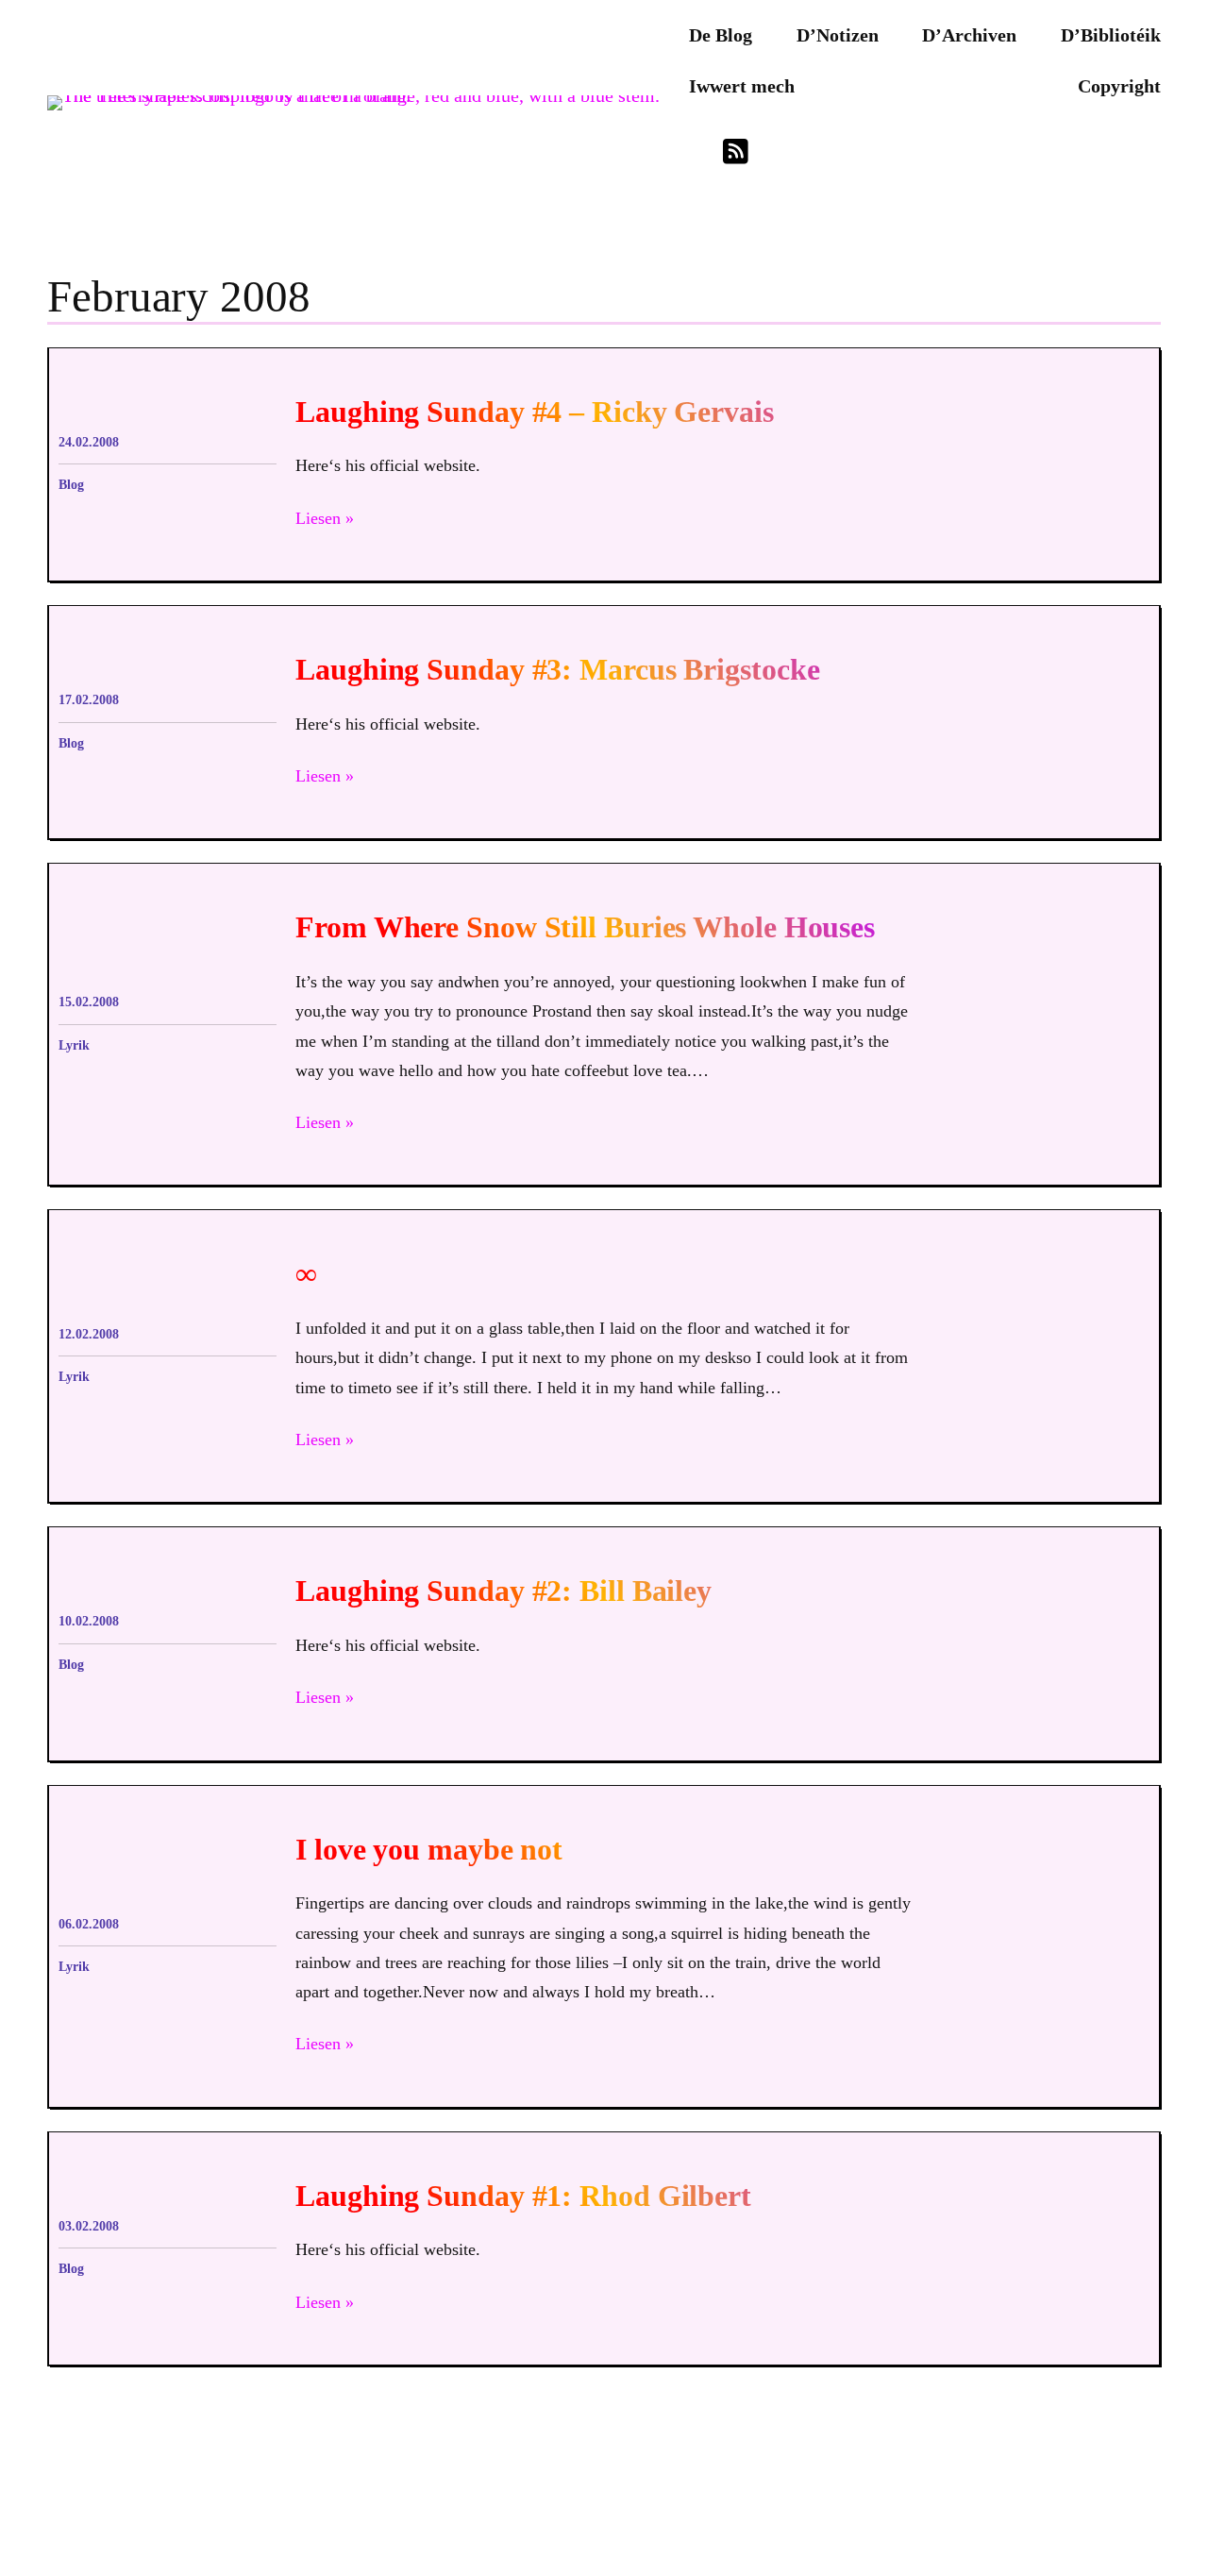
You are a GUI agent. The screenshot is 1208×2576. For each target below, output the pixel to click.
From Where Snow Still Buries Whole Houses (585, 927)
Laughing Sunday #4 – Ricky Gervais (535, 412)
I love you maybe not (429, 1850)
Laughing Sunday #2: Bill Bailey (503, 1591)
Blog (71, 485)
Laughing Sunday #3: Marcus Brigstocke (557, 670)
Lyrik (74, 1045)
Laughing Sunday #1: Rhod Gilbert (523, 2196)
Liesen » (325, 518)
